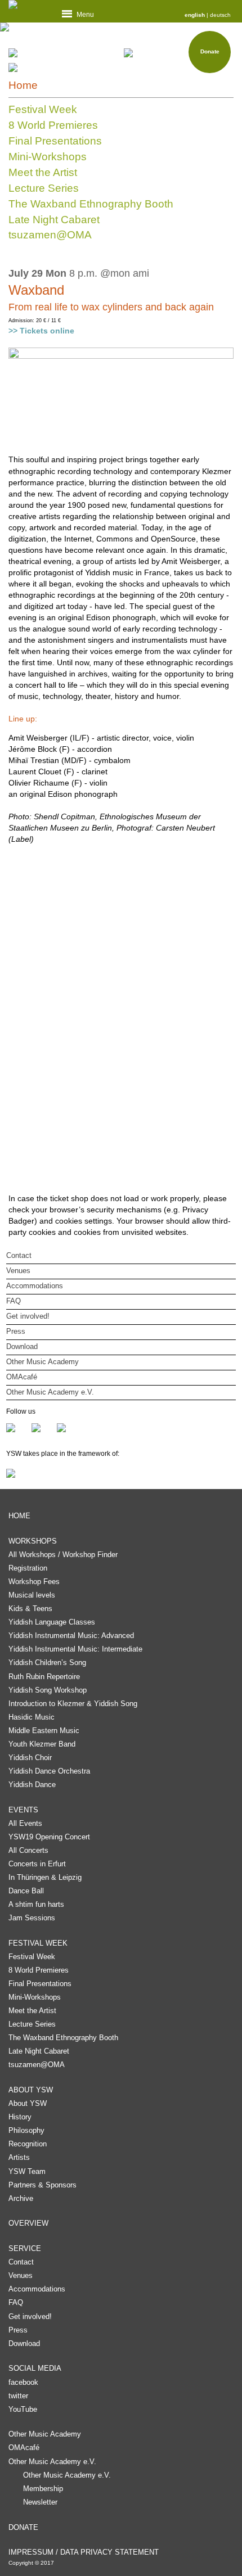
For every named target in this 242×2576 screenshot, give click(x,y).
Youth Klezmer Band (42, 1744)
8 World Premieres (53, 125)
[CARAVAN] (63, 53)
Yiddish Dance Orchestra (49, 1771)
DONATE (23, 2527)
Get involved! (28, 1316)
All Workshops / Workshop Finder (63, 1555)
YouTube (23, 2409)
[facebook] (19, 1428)
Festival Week (43, 109)
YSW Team (27, 2171)
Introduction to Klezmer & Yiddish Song (73, 1704)
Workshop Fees (34, 1582)
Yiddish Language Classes (52, 1622)
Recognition (28, 2144)
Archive (21, 2198)
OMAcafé (22, 1377)
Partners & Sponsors (42, 2185)
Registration (28, 1568)
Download (22, 1346)
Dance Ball (26, 1891)
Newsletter (40, 2502)
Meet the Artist (43, 172)
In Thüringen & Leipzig (45, 1877)
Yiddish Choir (30, 1758)
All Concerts (28, 1850)
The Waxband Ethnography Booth (91, 204)
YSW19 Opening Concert (49, 1837)
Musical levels (32, 1595)
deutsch (220, 15)
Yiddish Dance (32, 1785)
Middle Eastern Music (44, 1731)
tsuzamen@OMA (50, 235)
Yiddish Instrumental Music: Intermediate (75, 1649)
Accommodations (35, 1286)
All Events (25, 1823)
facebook (23, 2382)
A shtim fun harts (36, 1904)
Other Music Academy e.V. (50, 1392)
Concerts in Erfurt (37, 1864)
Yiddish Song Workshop (48, 1690)
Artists (19, 2157)
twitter (18, 2396)
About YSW (28, 2103)
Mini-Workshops (48, 157)
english (195, 15)
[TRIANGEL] (179, 53)
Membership (43, 2489)
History (20, 2117)
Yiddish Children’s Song (47, 1663)
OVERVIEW (28, 2223)
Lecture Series (44, 188)
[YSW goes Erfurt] (70, 67)
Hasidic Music (32, 1717)
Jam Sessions (32, 1918)
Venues (18, 1271)
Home (23, 85)
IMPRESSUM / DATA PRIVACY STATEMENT (84, 2552)
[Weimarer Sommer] (121, 1473)
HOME (19, 1516)
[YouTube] (61, 1428)
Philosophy (26, 2130)
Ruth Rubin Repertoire (44, 1677)
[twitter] (44, 1428)
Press (16, 1331)
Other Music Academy (42, 1362)
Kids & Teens (30, 1609)
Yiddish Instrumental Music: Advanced (71, 1636)
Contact (19, 1255)
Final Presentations (55, 141)
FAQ (14, 1301)
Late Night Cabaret (54, 220)
